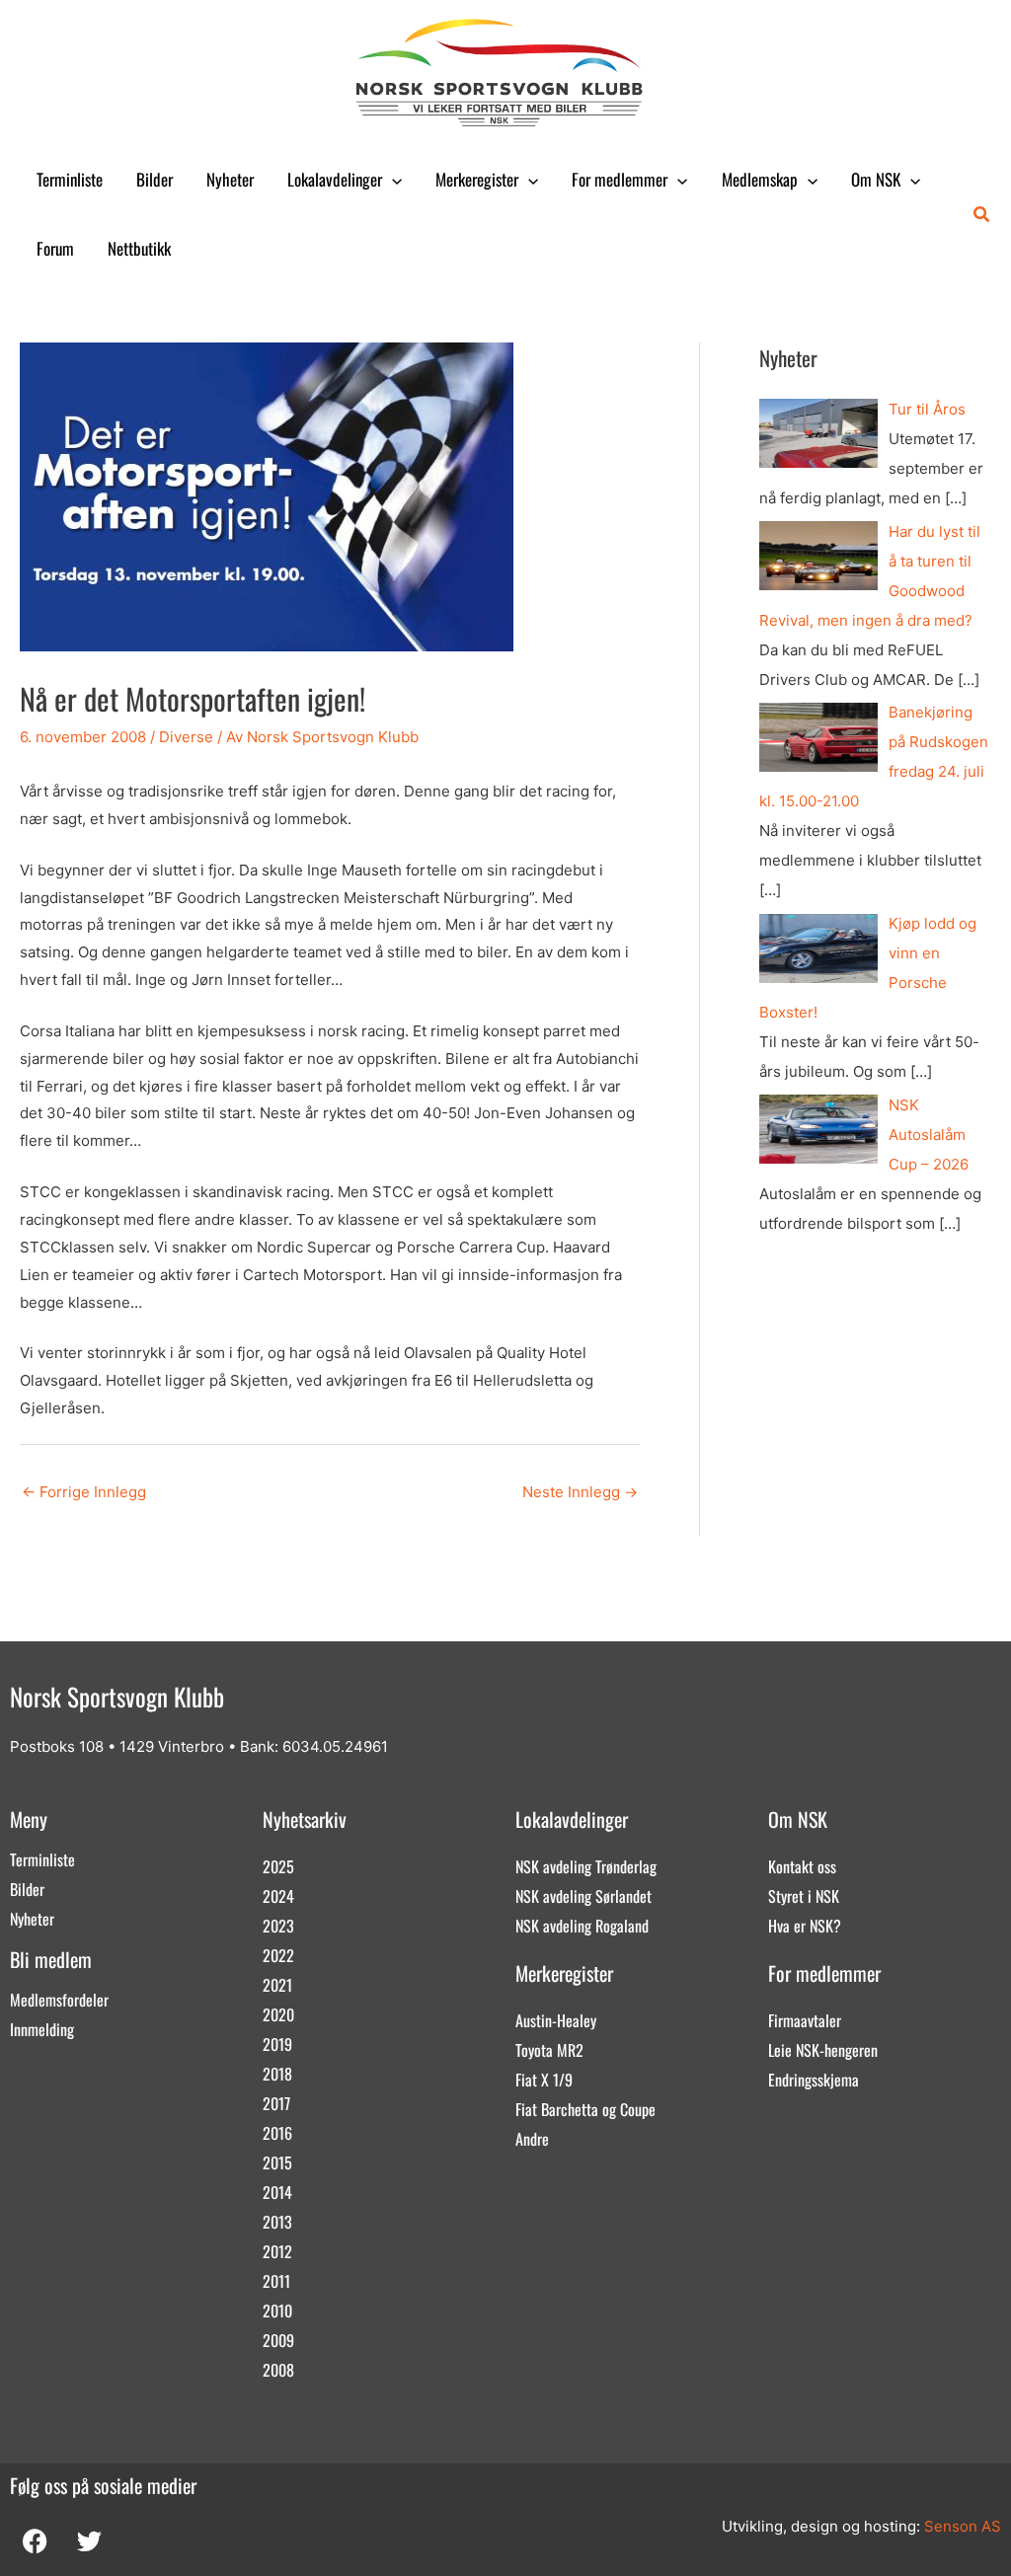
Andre (532, 2139)
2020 (278, 2014)
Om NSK (876, 179)
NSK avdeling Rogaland (582, 1926)
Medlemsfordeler (59, 2000)
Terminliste (70, 179)
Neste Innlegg (580, 1492)
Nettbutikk (139, 248)
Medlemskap (760, 179)
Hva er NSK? (805, 1926)
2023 (278, 1926)
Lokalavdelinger (335, 179)
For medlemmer (620, 179)
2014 (277, 2192)
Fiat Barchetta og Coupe (585, 2109)
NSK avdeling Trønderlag (586, 1866)
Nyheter (230, 179)
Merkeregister (477, 179)
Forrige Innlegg (84, 1492)
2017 (276, 2103)
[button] (392, 180)
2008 (278, 2370)
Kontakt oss (802, 1866)
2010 (277, 2311)
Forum (55, 248)
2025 (278, 1866)
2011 (276, 2281)
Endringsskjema (814, 2080)
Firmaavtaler (805, 2020)
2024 (278, 1896)
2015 (277, 2162)
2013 (277, 2222)
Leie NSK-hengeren (823, 2050)
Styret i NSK (804, 1896)
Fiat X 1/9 (544, 2080)
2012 (277, 2251)
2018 (277, 2074)
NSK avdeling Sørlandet (583, 1896)
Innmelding (42, 2029)
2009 (278, 2340)
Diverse (186, 737)
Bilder (155, 179)
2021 (277, 1985)
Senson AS (963, 2526)
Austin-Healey (556, 2020)
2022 (278, 1955)
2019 (277, 2044)
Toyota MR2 (549, 2050)
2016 (277, 2133)
